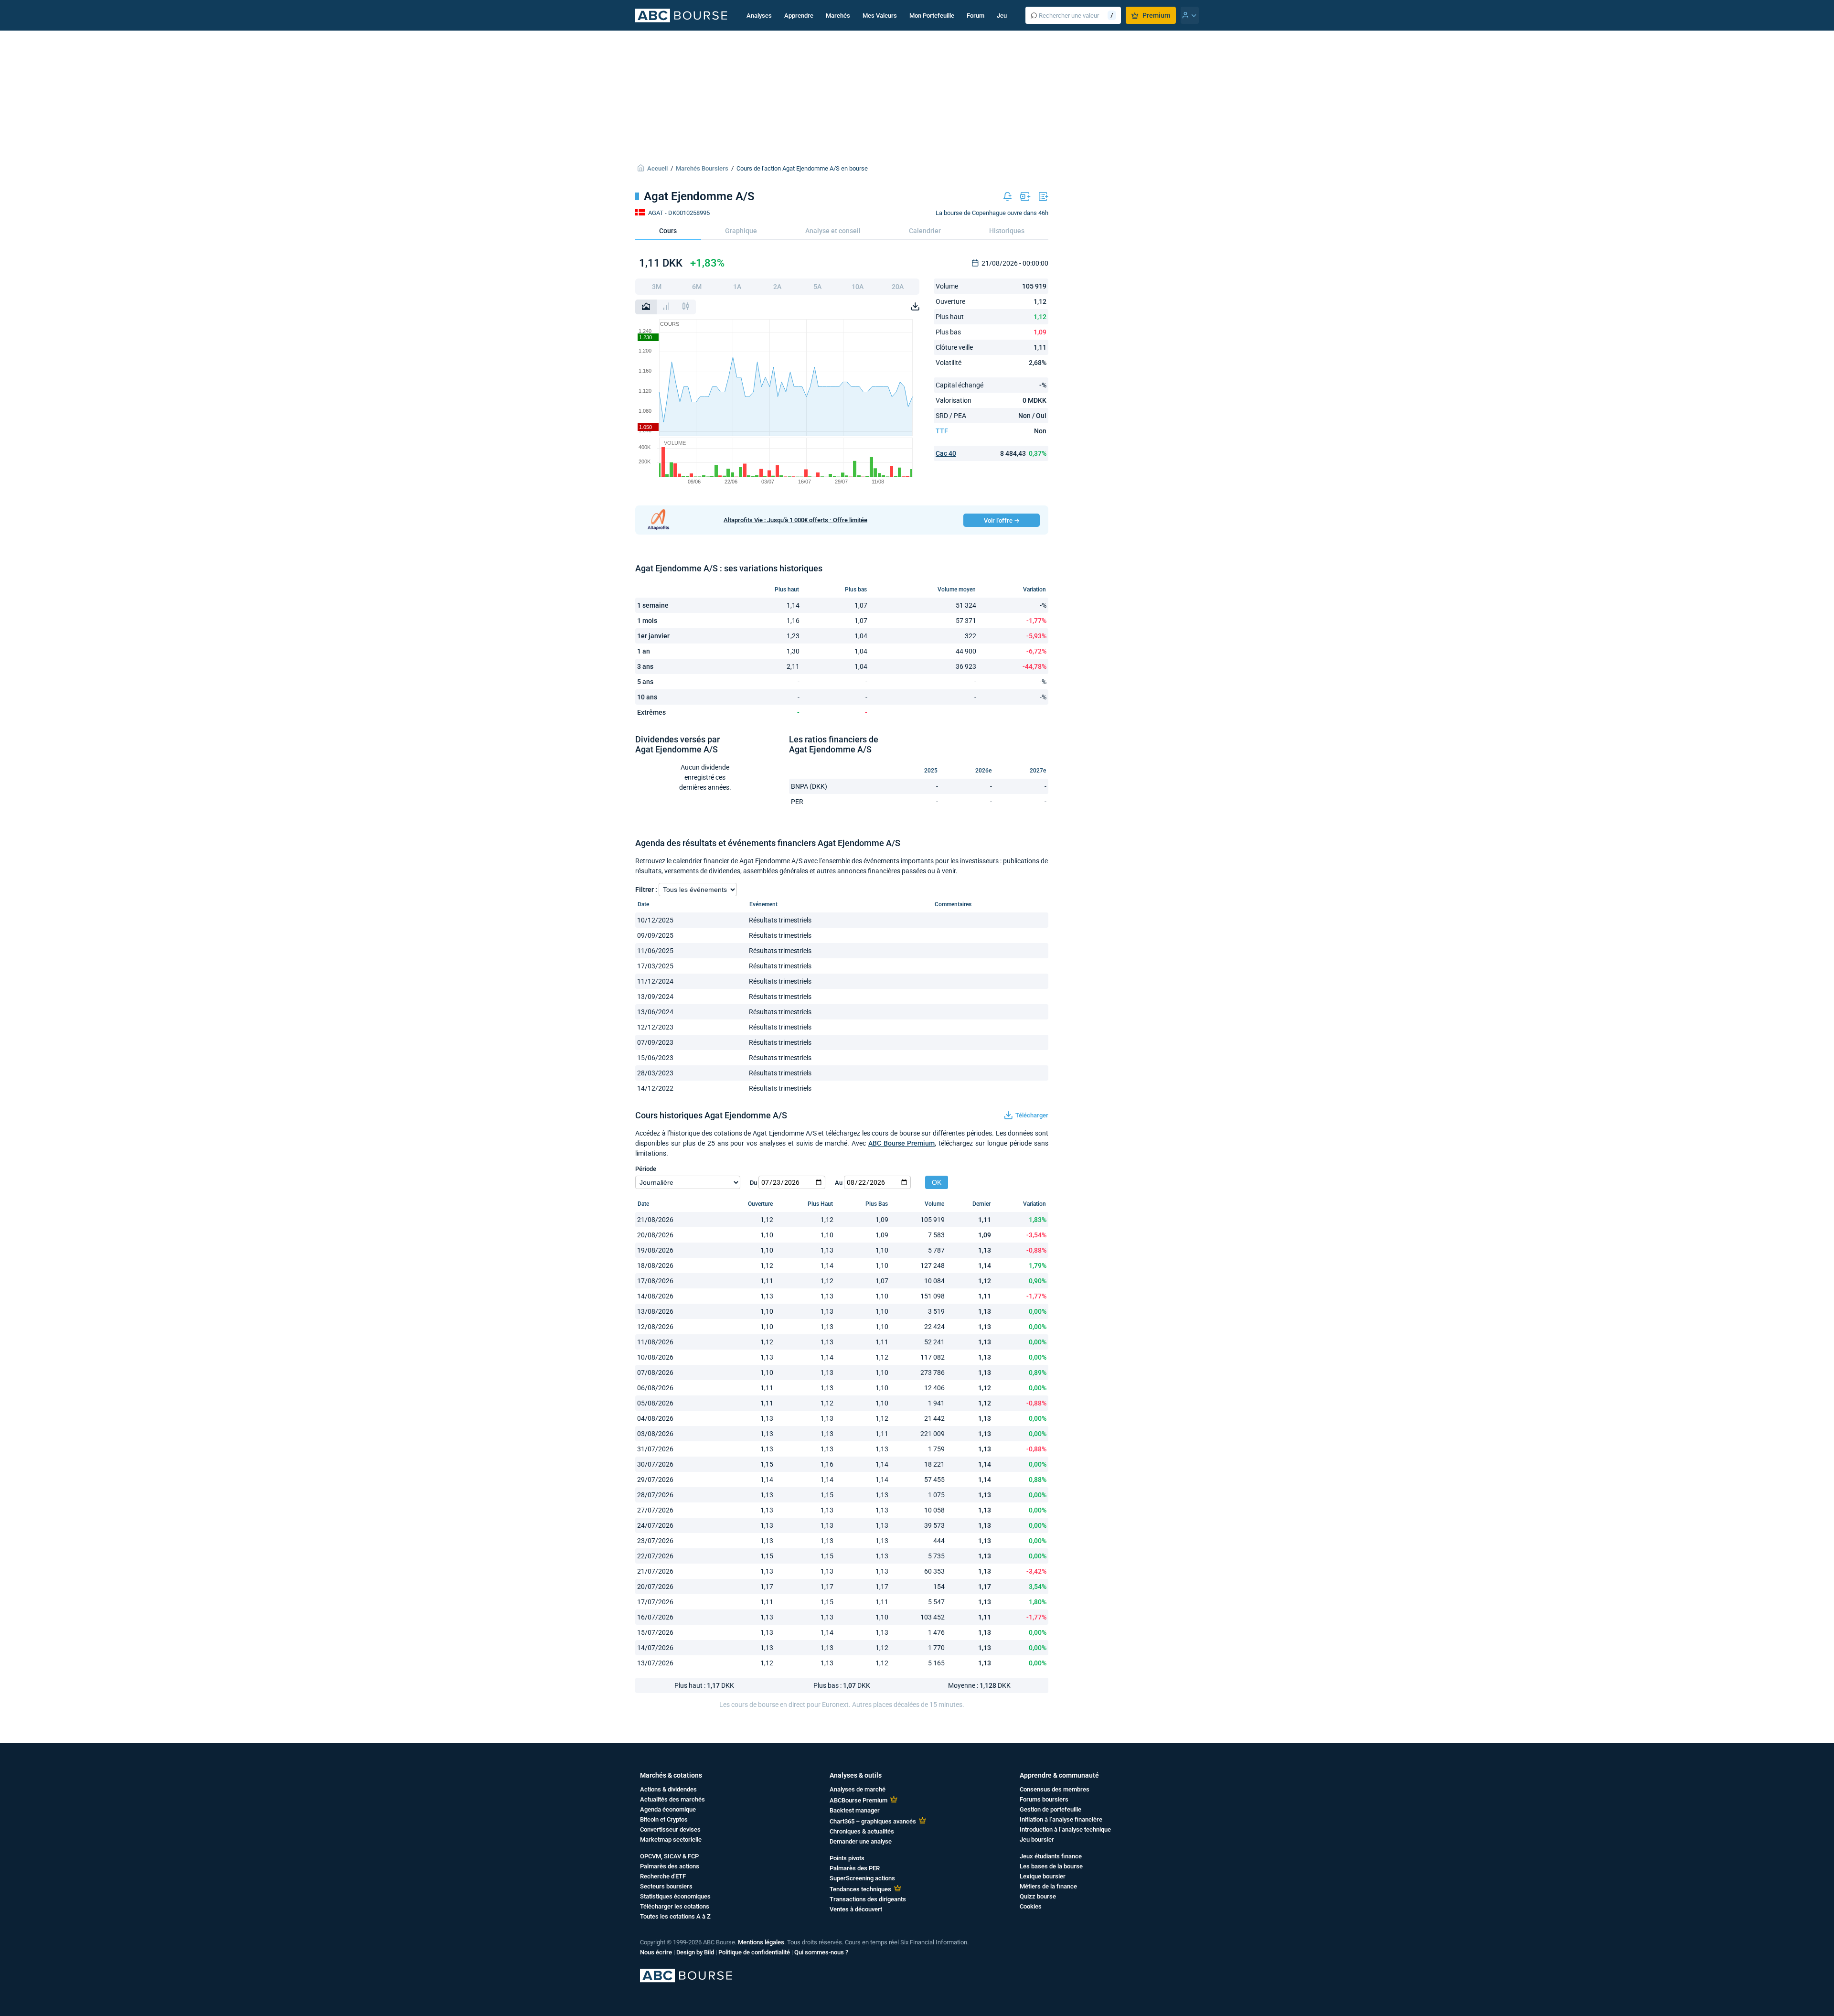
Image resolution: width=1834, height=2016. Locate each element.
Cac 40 (946, 453)
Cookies (1031, 1906)
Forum (976, 16)
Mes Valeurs (880, 16)
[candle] (686, 307)
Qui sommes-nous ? (821, 1952)
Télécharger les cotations (675, 1906)
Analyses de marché (858, 1789)
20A (898, 287)
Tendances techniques (860, 1889)
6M (697, 287)
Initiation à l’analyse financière (1061, 1819)
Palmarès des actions (670, 1866)
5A (817, 287)
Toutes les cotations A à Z (675, 1916)
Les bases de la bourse (1051, 1866)
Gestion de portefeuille (1050, 1809)
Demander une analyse (861, 1841)
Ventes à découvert (856, 1909)
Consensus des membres (1055, 1789)
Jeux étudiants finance (1051, 1856)
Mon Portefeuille (932, 16)
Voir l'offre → (1002, 520)
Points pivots (847, 1858)
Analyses (759, 16)
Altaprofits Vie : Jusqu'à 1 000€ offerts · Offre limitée (795, 520)
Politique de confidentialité (754, 1952)
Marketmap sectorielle (671, 1839)
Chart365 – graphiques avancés (873, 1821)
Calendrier (925, 231)
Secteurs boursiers (666, 1886)
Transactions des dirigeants (868, 1899)
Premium (1156, 15)
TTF (942, 431)
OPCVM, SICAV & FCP (669, 1856)
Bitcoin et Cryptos (664, 1819)
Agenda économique (668, 1809)
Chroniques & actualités (862, 1831)
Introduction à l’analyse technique (1065, 1829)
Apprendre (799, 16)
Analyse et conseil (833, 231)
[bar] (666, 307)
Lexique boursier (1043, 1876)
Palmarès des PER (855, 1868)
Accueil (657, 168)
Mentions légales (761, 1942)
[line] (646, 307)
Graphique (741, 231)
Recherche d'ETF (663, 1876)
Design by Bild (695, 1952)
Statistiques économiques (675, 1896)
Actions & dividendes (668, 1789)
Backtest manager (855, 1810)
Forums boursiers (1044, 1799)
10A (858, 287)
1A (737, 287)
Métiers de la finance (1048, 1886)
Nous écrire (656, 1952)
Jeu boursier (1037, 1839)
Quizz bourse (1038, 1896)
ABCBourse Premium (858, 1800)
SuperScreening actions (862, 1878)
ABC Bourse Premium (902, 1143)
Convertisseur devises (670, 1829)
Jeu (1002, 16)
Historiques (1007, 231)
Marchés (838, 16)
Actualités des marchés (672, 1799)
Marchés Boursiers (702, 168)
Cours (668, 231)
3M (657, 287)
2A (777, 287)
